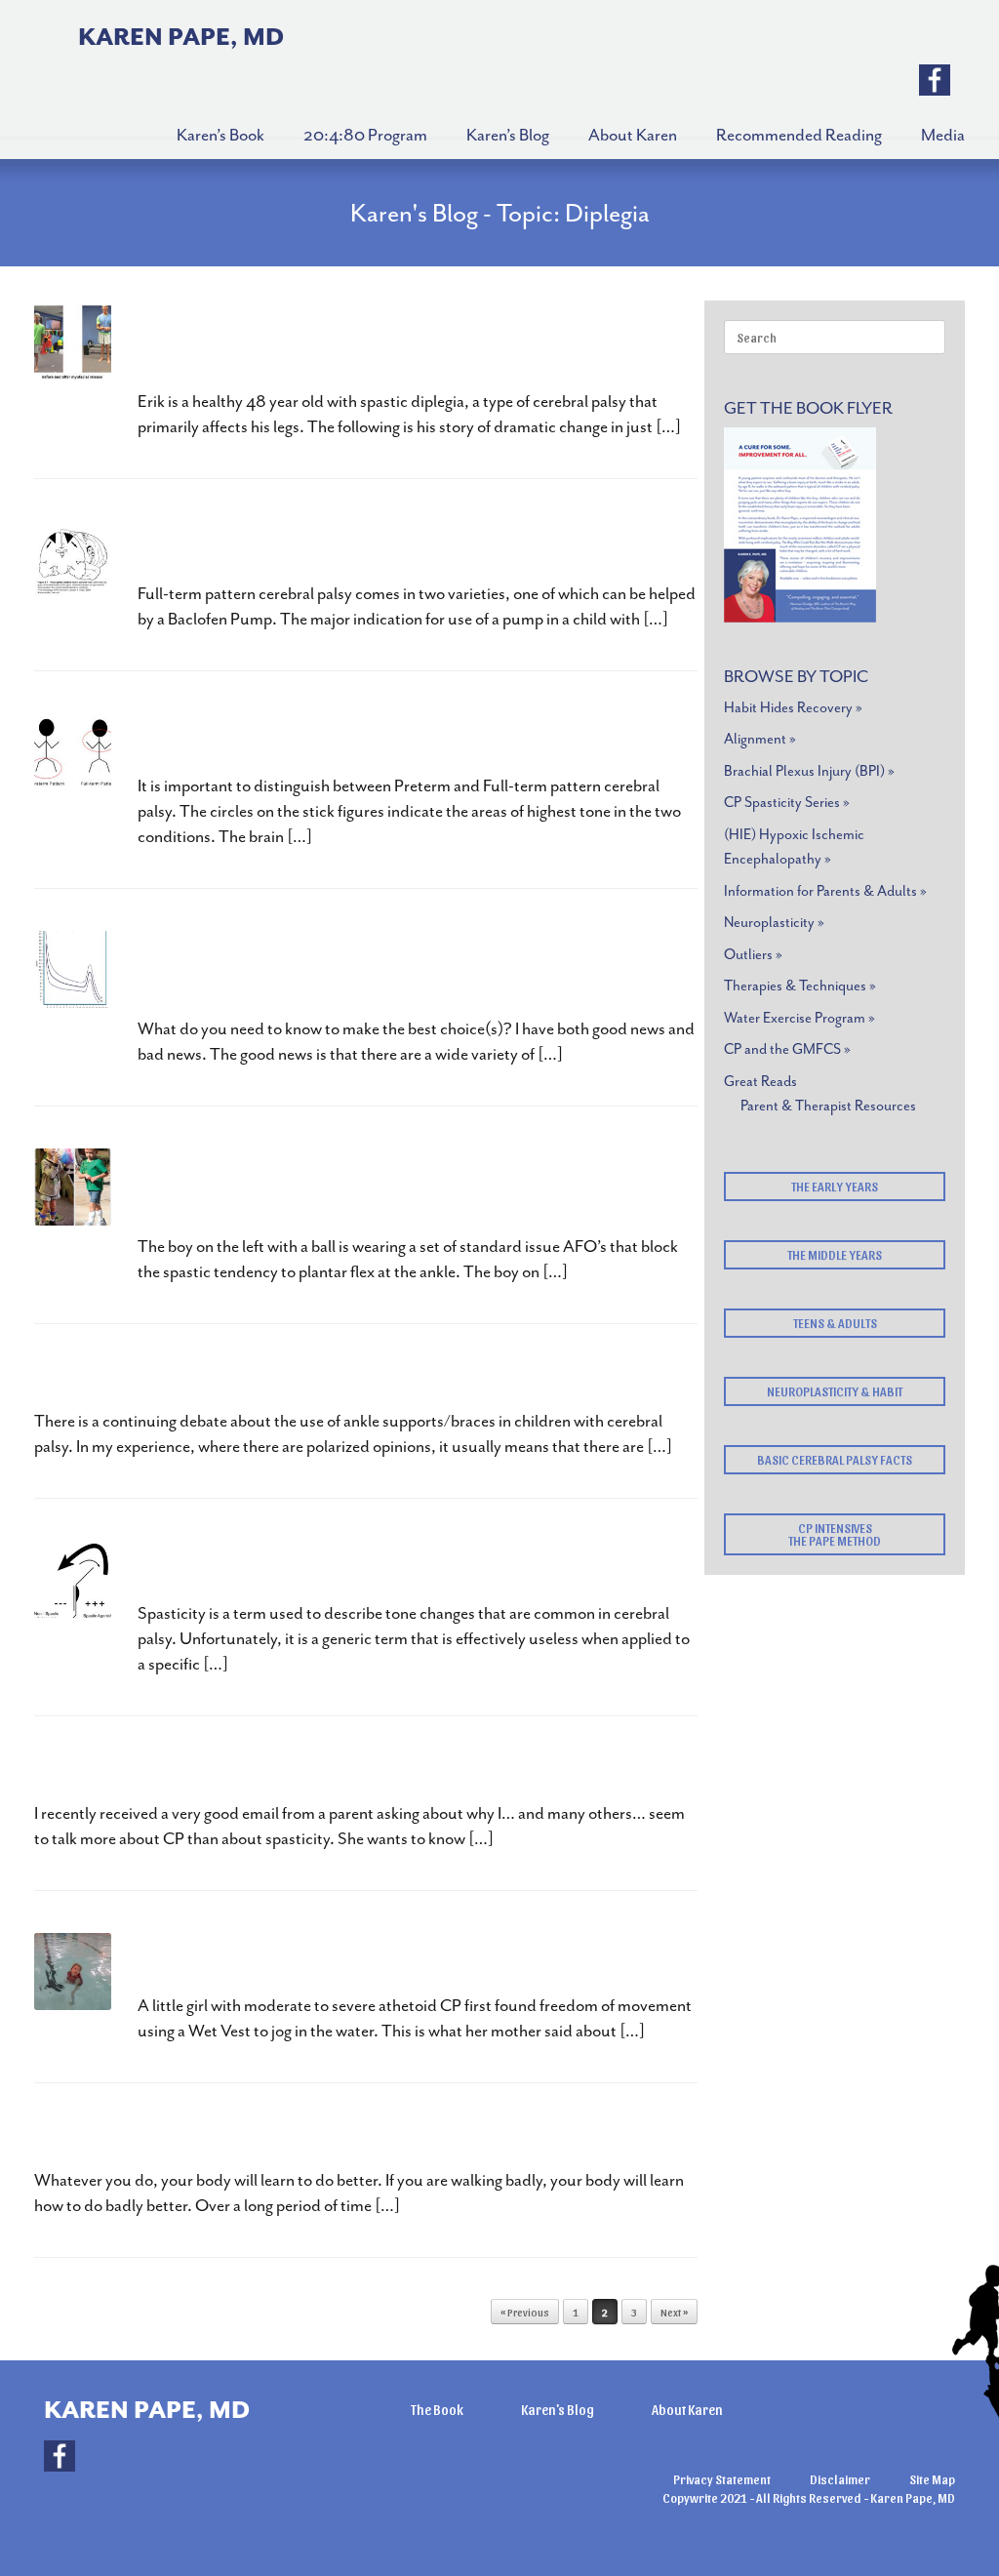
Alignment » (760, 739)
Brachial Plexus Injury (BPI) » (809, 771)
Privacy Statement (722, 2479)
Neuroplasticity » (774, 923)
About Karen (687, 2410)
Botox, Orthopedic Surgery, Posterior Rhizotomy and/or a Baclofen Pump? (388, 970)
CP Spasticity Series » (787, 803)
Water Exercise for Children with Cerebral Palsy (379, 1960)
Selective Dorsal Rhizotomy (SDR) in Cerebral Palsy (402, 740)
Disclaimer (840, 2479)
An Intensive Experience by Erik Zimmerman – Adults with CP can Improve (409, 343)
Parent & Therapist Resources (828, 1106)
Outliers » (753, 955)
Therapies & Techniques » (800, 986)
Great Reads (760, 1082)
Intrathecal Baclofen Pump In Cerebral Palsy (361, 548)
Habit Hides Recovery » (793, 708)
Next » (674, 2312)
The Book (437, 2410)
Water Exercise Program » (799, 1018)
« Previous (525, 2312)
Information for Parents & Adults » (825, 891)
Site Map (932, 2479)
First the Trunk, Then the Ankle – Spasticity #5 (269, 1375)
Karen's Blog (558, 2410)
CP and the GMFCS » (787, 1049)
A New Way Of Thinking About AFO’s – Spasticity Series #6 (392, 1188)
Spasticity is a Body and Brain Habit (318, 1568)
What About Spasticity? (157, 1768)
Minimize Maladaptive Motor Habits (220, 2134)
